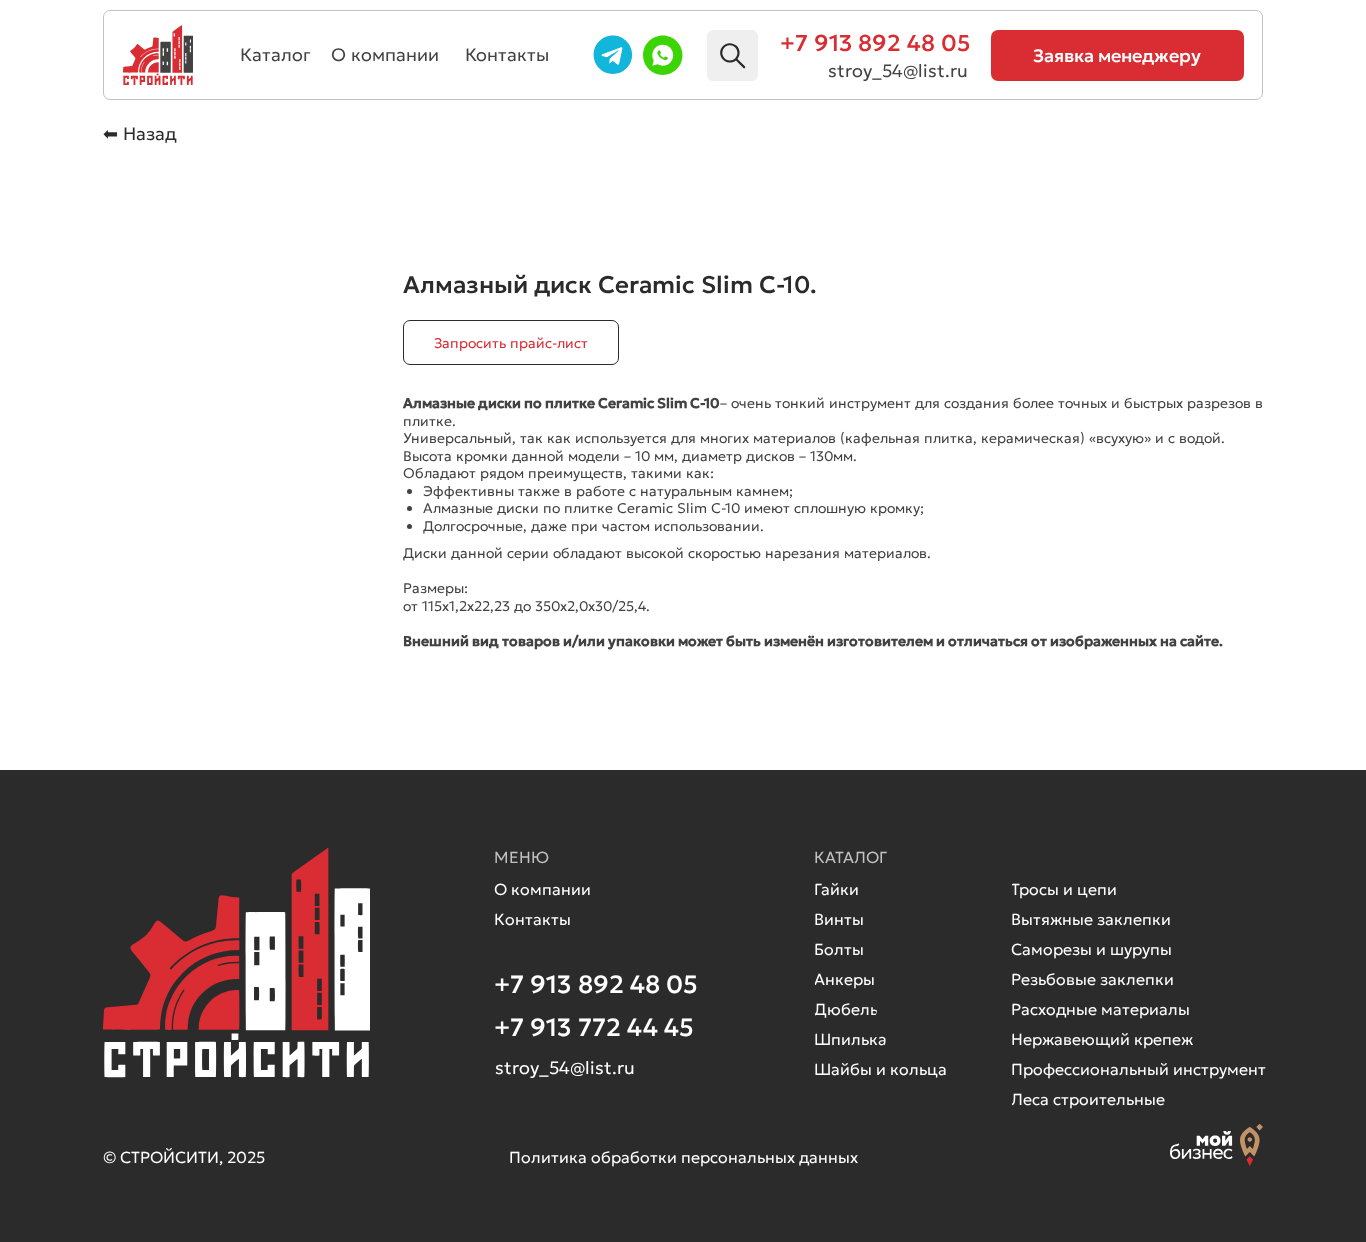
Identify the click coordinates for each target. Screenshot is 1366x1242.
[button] (1117, 55)
